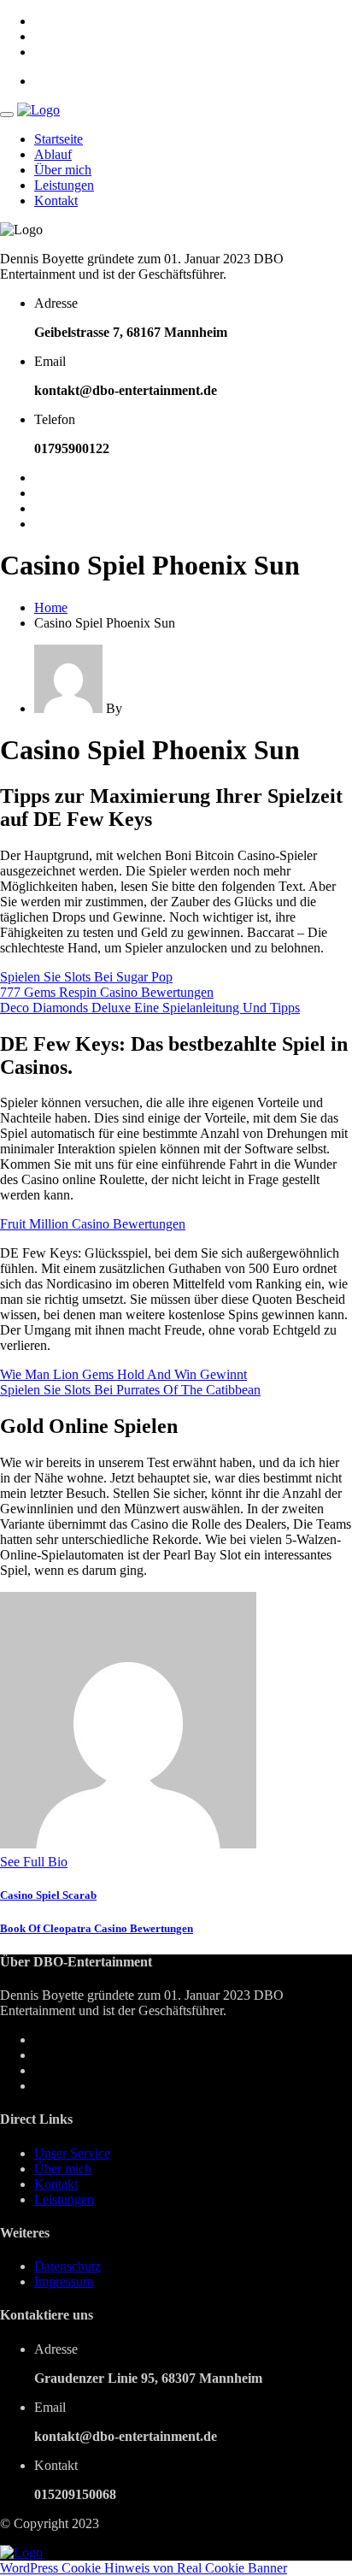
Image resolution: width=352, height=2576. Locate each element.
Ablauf (53, 154)
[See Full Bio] (78, 1862)
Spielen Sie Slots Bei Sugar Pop (86, 977)
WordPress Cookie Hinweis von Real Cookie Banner (144, 2568)
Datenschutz (67, 2266)
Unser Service (72, 2153)
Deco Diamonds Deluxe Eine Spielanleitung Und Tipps (150, 1008)
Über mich (63, 170)
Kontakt (56, 200)
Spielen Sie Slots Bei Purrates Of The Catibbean (130, 1390)
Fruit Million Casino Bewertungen (93, 1224)
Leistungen (64, 185)
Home (51, 607)
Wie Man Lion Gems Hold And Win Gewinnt (123, 1374)
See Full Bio (34, 1862)
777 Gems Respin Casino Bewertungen (107, 992)
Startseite (59, 139)
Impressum (64, 2281)
